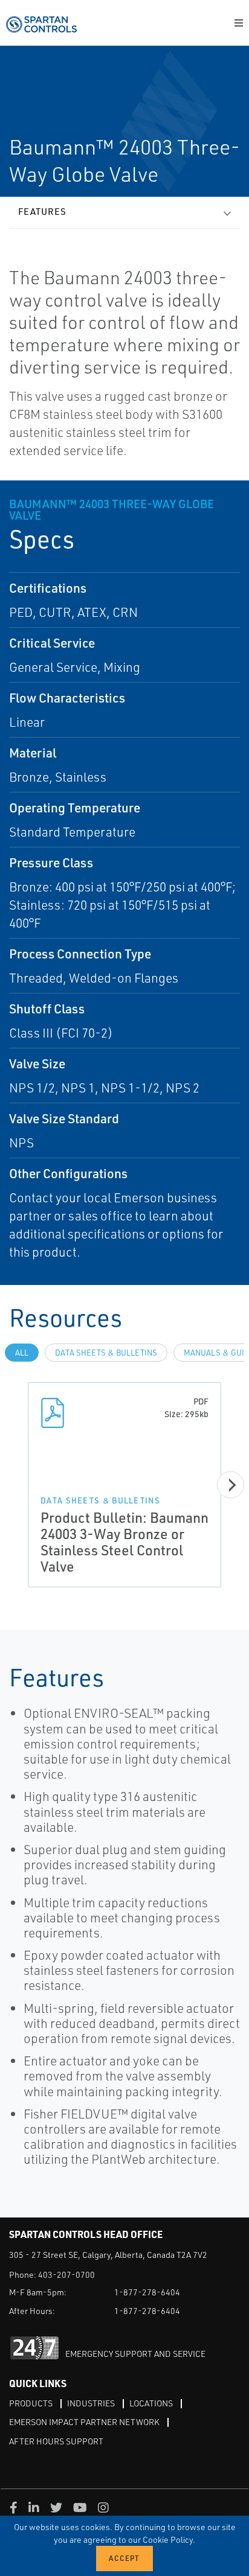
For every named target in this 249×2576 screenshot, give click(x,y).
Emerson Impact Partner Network (84, 2422)
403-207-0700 (66, 2275)
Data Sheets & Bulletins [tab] (106, 1353)
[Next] (231, 1485)
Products (31, 2403)
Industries (91, 2403)
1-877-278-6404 (147, 2292)
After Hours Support (56, 2441)
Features (42, 212)
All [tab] (22, 1353)
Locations (151, 2403)
